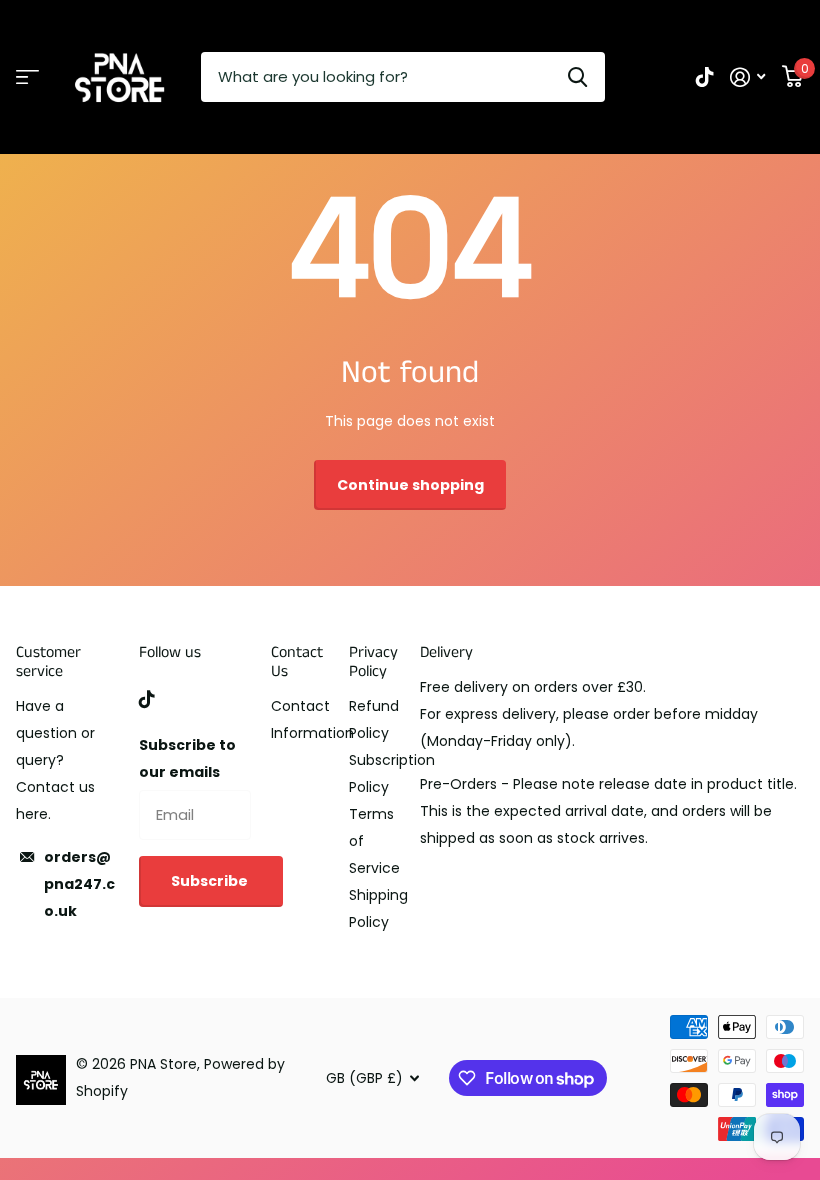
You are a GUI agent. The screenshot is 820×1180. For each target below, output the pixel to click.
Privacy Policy (373, 662)
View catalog (27, 77)
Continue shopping (410, 485)
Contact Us (297, 662)
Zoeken (577, 77)
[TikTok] (147, 699)
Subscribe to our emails (187, 758)
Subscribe (211, 881)
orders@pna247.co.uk (79, 884)
